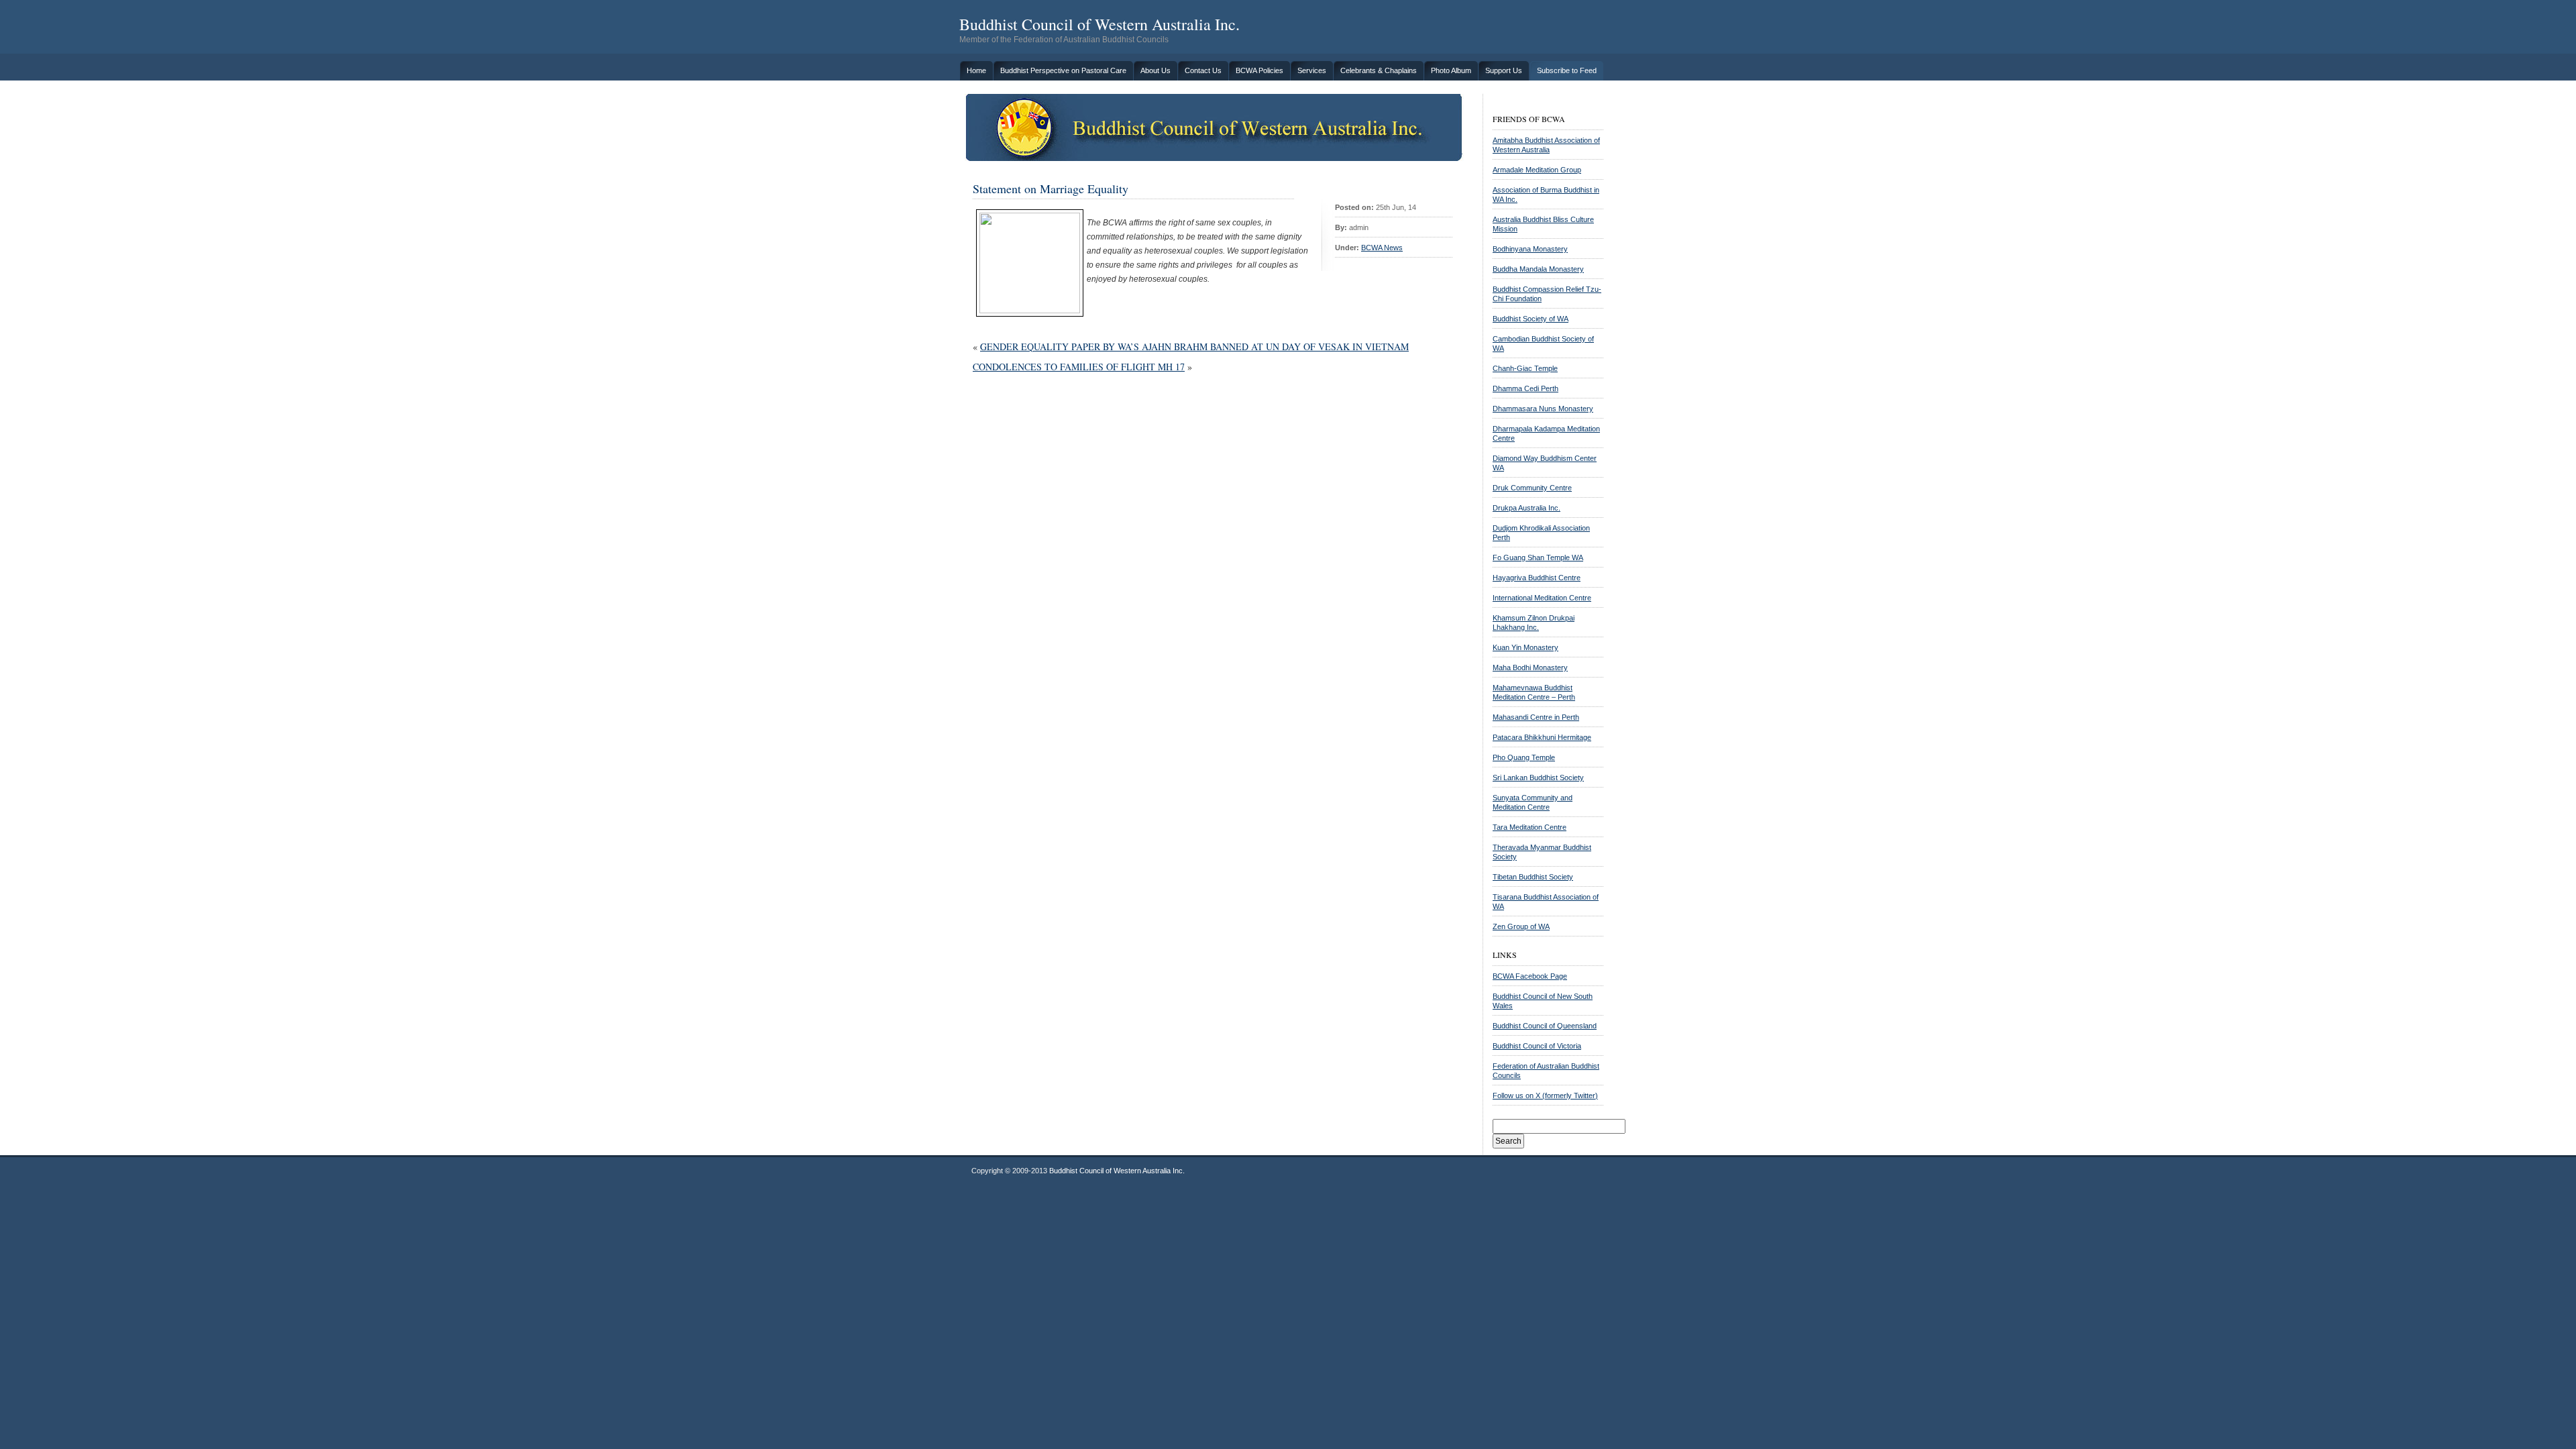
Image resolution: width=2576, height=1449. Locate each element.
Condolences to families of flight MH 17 (1079, 367)
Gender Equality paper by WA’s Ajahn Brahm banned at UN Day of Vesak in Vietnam (1194, 346)
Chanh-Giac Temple (1525, 368)
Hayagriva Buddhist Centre (1537, 578)
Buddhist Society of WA (1531, 319)
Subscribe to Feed (1567, 70)
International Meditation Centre (1542, 598)
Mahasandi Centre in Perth (1536, 717)
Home (976, 70)
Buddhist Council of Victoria (1537, 1046)
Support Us (1504, 70)
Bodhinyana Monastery (1530, 249)
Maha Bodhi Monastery (1530, 667)
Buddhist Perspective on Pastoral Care (1063, 70)
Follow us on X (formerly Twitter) (1545, 1095)
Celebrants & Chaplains (1379, 70)
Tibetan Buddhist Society (1533, 877)
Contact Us (1203, 70)
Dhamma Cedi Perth (1525, 388)
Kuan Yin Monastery (1525, 647)
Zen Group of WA (1521, 926)
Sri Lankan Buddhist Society (1538, 777)
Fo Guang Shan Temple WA (1538, 557)
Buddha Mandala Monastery (1538, 269)
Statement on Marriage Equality (1051, 189)
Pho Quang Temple (1524, 757)
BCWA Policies (1259, 70)
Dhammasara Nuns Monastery (1543, 409)
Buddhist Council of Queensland (1545, 1026)
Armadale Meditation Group (1537, 170)
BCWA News (1382, 248)
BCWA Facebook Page (1530, 976)
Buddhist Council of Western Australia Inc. (1099, 24)
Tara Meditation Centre (1529, 827)
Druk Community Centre (1532, 488)
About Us (1156, 70)
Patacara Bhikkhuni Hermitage (1542, 737)
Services (1312, 70)
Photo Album (1451, 70)
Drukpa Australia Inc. (1526, 508)
